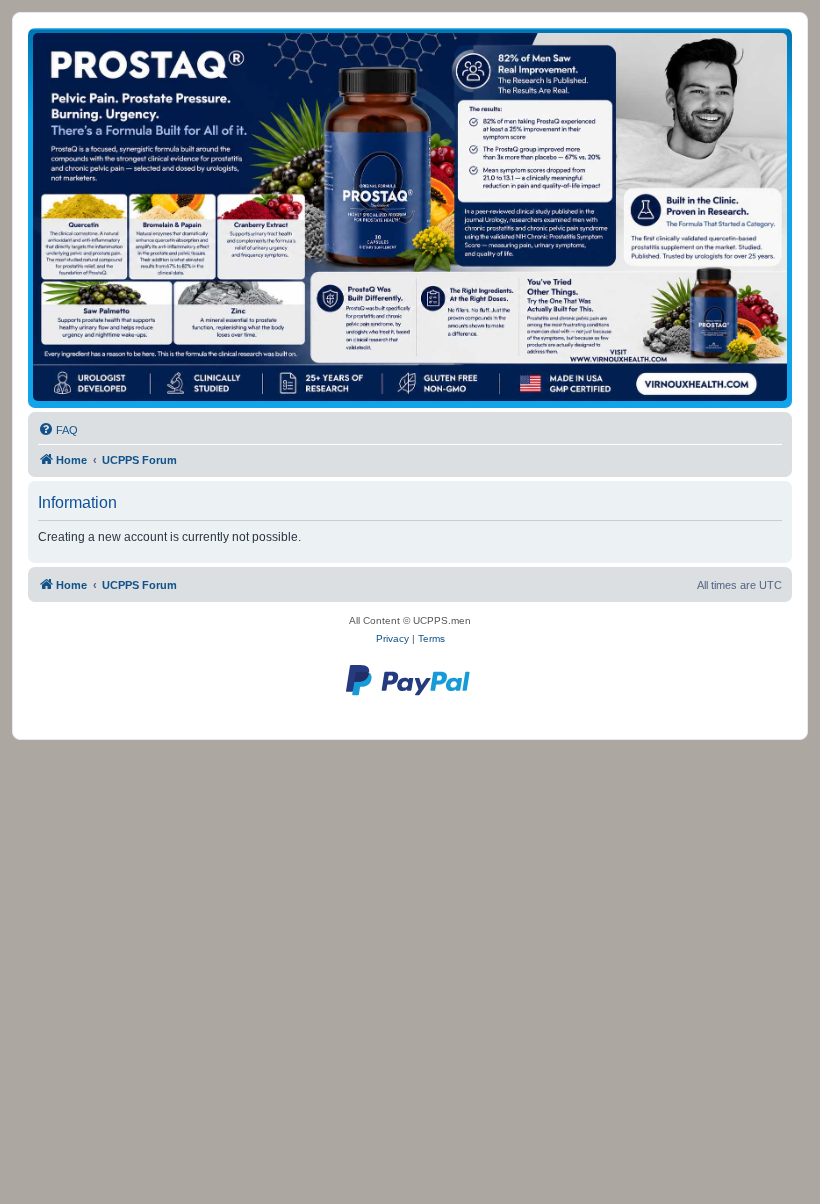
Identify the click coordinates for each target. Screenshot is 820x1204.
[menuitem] (58, 430)
